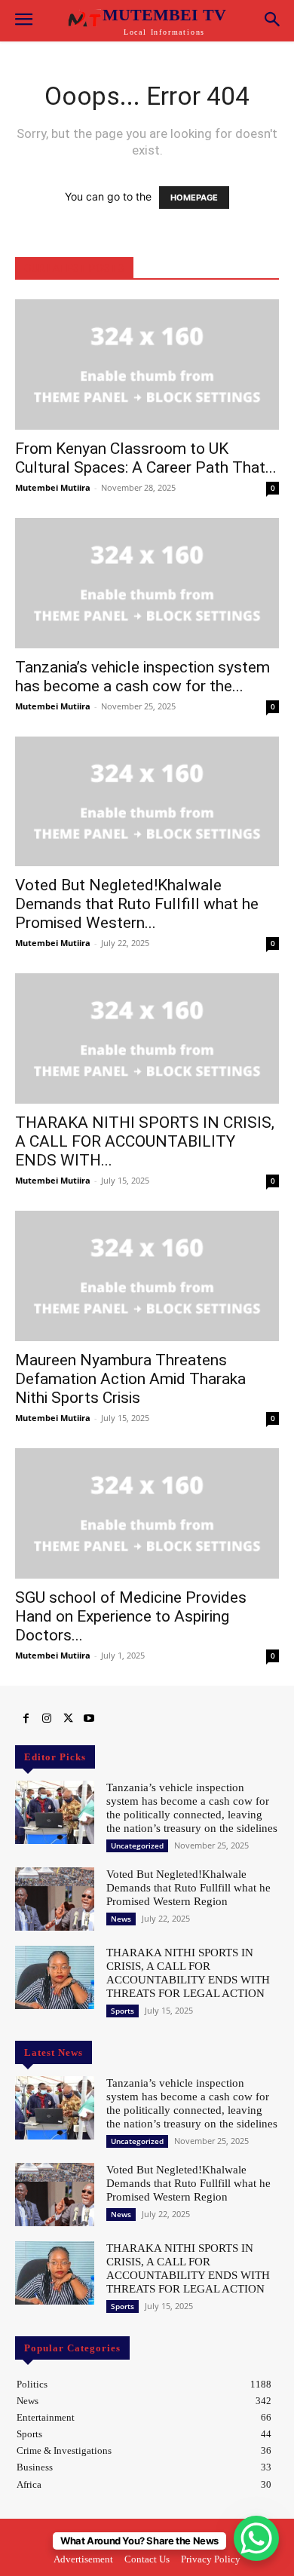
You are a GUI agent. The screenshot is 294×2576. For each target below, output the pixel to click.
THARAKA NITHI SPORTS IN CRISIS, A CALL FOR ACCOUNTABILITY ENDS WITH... (145, 1141)
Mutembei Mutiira (53, 487)
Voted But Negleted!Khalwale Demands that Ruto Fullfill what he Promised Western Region (188, 1888)
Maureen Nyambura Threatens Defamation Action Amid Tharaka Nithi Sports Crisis (130, 1379)
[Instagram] (47, 1719)
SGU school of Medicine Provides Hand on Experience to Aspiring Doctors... (131, 1616)
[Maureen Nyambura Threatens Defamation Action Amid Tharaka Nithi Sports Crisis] (147, 1276)
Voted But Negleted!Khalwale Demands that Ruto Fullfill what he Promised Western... (137, 904)
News (121, 1919)
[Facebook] (26, 1719)
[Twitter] (68, 1719)
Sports (122, 2011)
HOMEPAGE (194, 198)
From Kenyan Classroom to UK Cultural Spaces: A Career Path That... (146, 458)
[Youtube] (89, 1719)
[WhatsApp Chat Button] (256, 2538)
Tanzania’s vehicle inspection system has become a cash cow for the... (142, 677)
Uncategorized (137, 1845)
